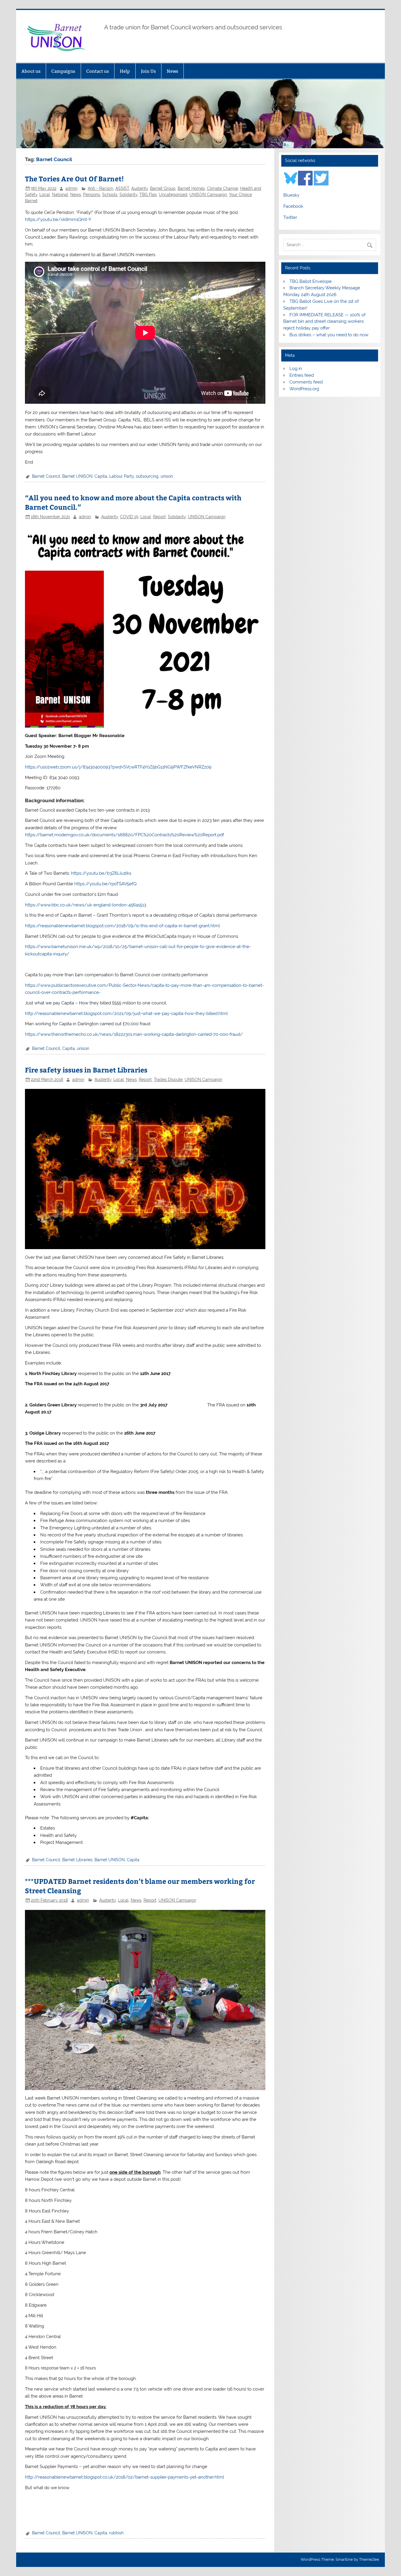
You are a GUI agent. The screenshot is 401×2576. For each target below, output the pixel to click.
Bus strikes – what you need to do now (329, 335)
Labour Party (122, 476)
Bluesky (291, 195)
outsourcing (147, 476)
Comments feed (306, 382)
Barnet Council (46, 476)
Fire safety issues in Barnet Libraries (86, 1070)
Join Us (148, 71)
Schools (110, 195)
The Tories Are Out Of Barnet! (74, 179)
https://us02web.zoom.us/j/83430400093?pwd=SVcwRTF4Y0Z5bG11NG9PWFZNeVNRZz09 (118, 767)
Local (45, 195)
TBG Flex (148, 195)
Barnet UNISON (77, 476)
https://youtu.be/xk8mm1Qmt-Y (58, 219)
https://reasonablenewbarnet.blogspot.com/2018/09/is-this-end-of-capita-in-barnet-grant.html (122, 926)
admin (71, 188)
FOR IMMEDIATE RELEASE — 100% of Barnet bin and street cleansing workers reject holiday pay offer (324, 322)
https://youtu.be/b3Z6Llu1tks (101, 873)
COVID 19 (129, 517)
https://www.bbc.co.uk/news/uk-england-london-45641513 (86, 905)
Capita (101, 476)
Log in (296, 369)
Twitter (290, 217)
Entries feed (302, 375)
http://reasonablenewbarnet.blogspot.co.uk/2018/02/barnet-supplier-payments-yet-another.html (124, 2477)
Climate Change (223, 188)
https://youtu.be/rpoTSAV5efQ (105, 884)
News (172, 71)
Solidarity (128, 195)
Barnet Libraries (77, 1860)
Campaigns (63, 71)
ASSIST (122, 188)
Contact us (98, 71)
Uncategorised (173, 195)
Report (159, 517)
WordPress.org (304, 389)
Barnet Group (163, 188)
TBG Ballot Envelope (311, 281)
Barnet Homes (191, 188)
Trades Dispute (168, 1080)
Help (125, 71)
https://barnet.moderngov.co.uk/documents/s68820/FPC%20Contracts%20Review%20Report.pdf (124, 835)
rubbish (116, 2533)
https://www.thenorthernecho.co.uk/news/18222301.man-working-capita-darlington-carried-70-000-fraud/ (134, 1034)
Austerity (140, 188)
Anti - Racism (101, 188)
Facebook (293, 206)
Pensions (92, 195)
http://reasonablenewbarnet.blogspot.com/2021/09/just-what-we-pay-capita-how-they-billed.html (126, 1013)
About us (31, 71)
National (60, 195)
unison (167, 476)
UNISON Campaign (208, 195)
